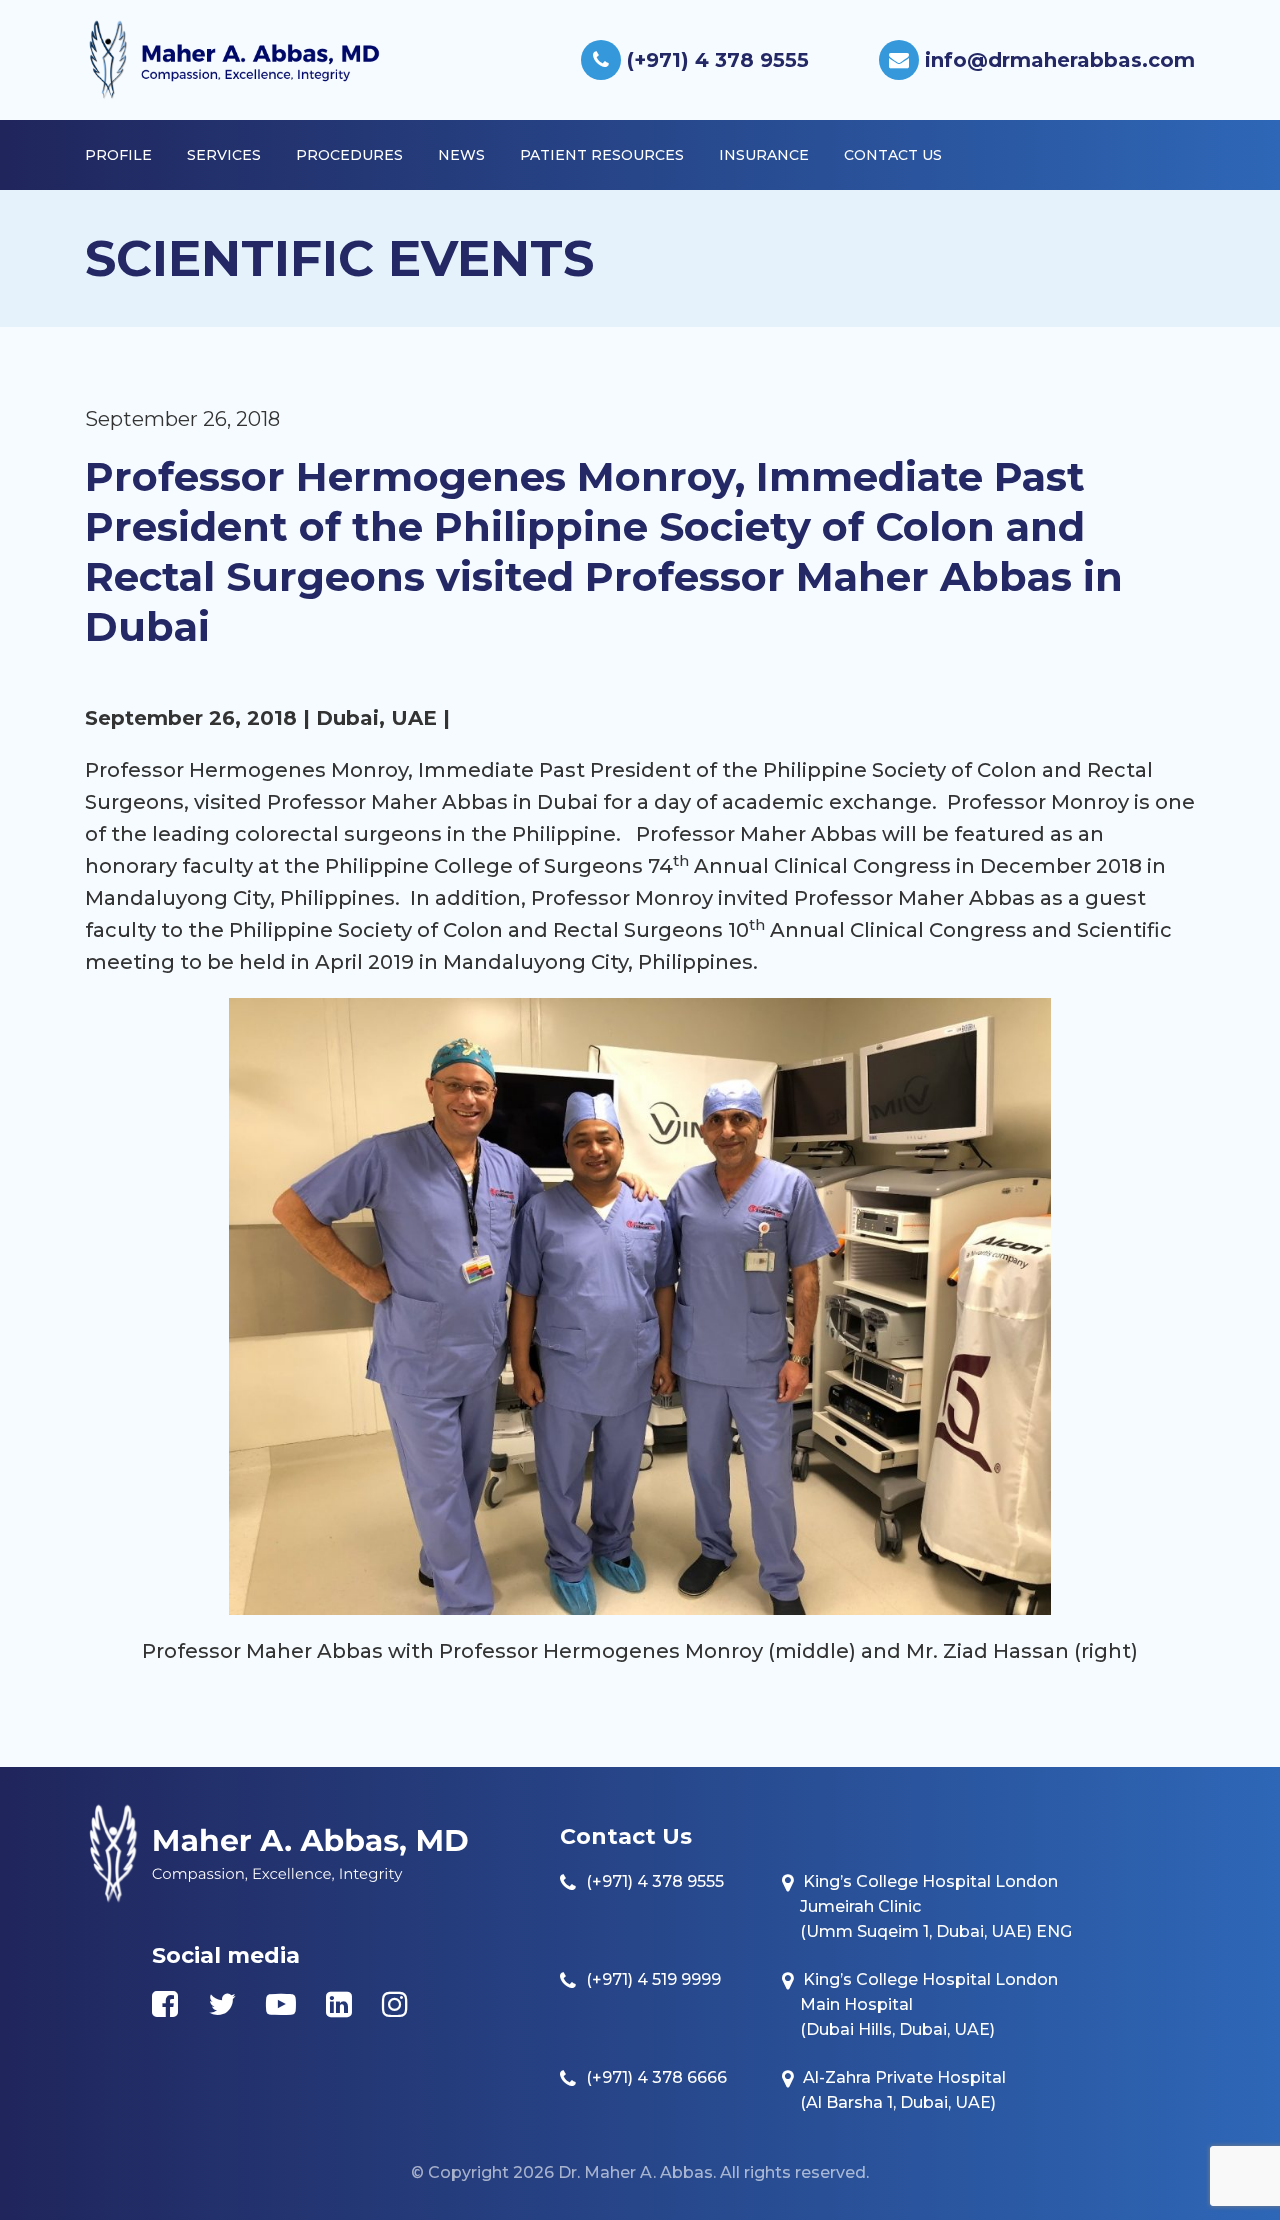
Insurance (764, 155)
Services (224, 155)
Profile (118, 155)
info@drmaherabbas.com (1057, 60)
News (461, 155)
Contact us (893, 155)
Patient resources (602, 155)
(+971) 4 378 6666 (656, 2077)
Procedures (349, 155)
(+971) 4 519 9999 (653, 1979)
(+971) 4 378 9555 (715, 60)
